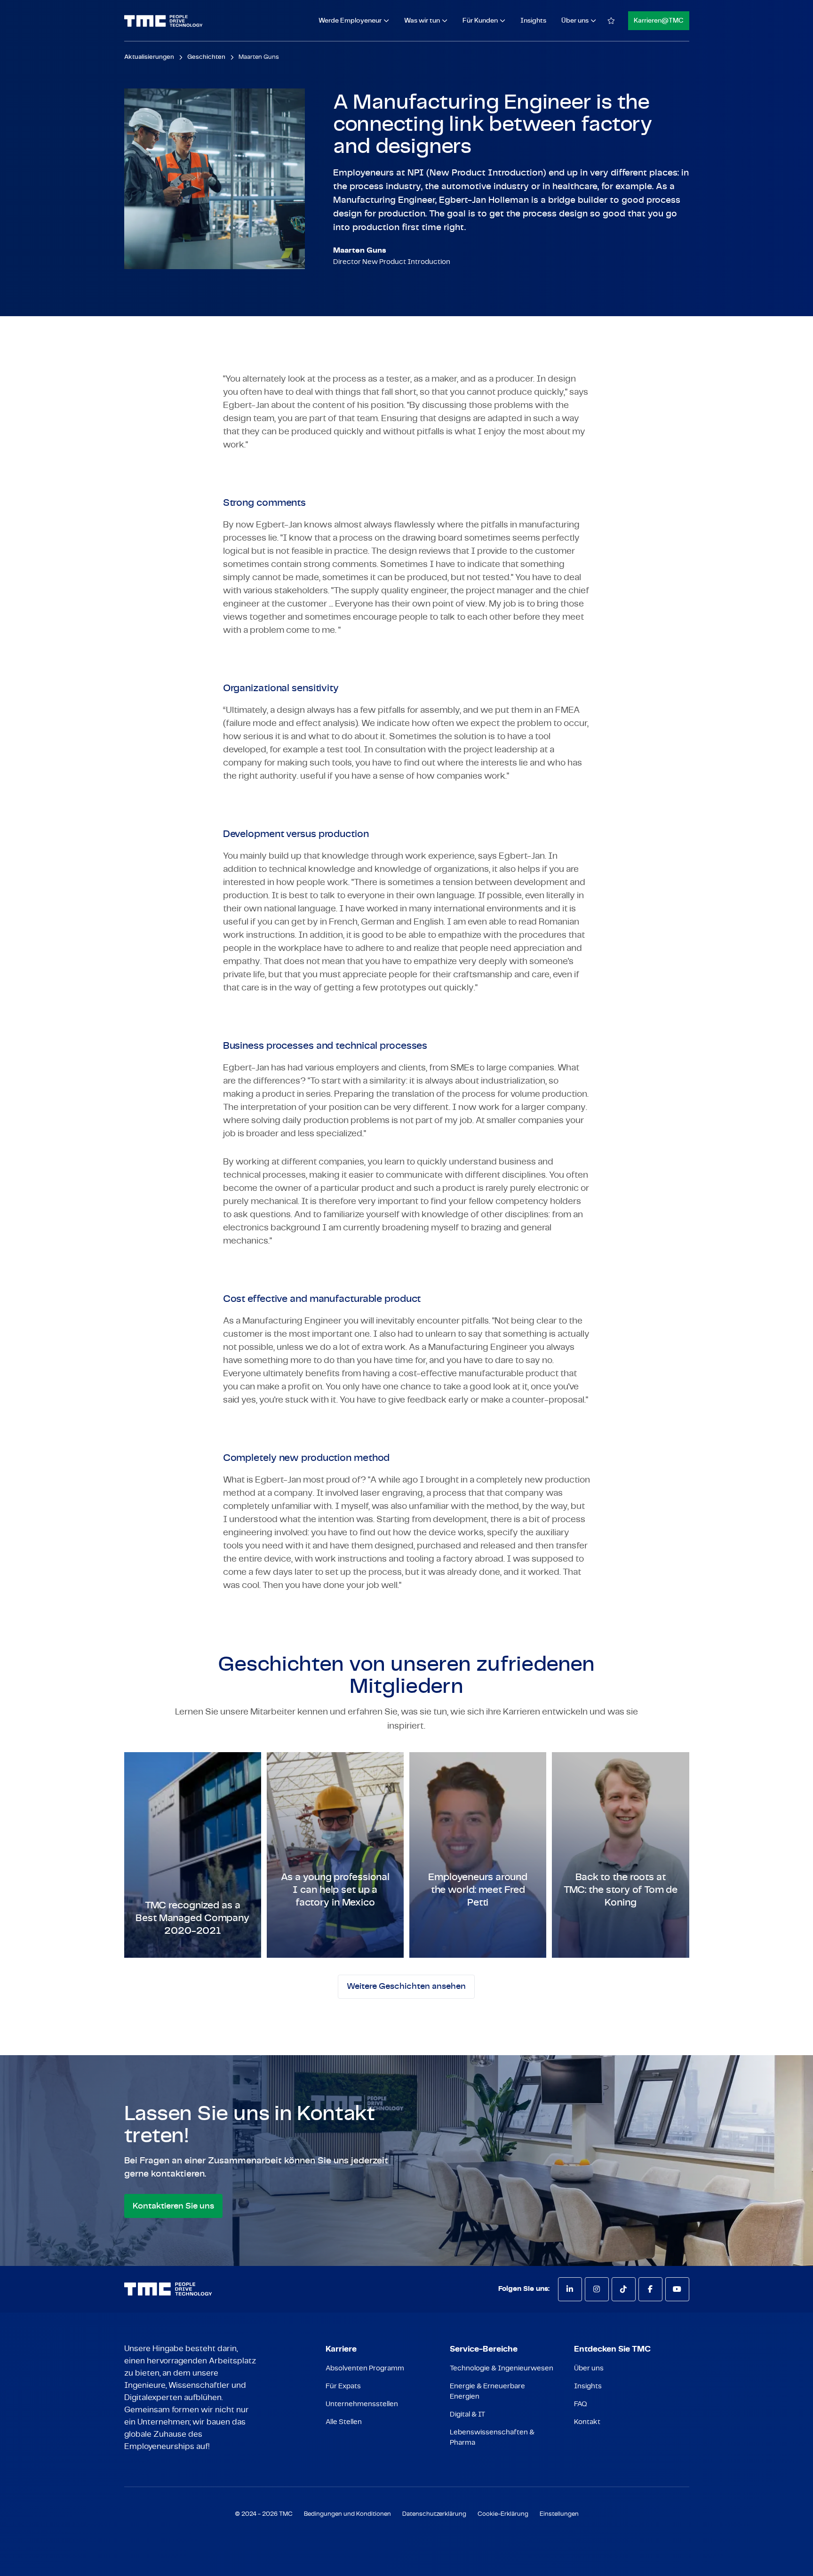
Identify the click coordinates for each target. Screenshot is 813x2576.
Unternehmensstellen (362, 2404)
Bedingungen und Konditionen (347, 2514)
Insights (533, 21)
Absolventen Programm (365, 2368)
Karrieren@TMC (659, 21)
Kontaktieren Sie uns (173, 2206)
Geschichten (206, 57)
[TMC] (163, 21)
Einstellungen (559, 2514)
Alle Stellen (344, 2422)
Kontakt (587, 2422)
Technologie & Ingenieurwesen (502, 2368)
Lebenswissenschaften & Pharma (492, 2437)
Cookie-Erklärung (503, 2514)
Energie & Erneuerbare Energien (487, 2391)
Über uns (589, 2368)
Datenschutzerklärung (434, 2514)
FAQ (581, 2404)
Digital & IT (467, 2414)
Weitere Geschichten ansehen (406, 1986)
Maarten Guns (259, 57)
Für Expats (343, 2386)
